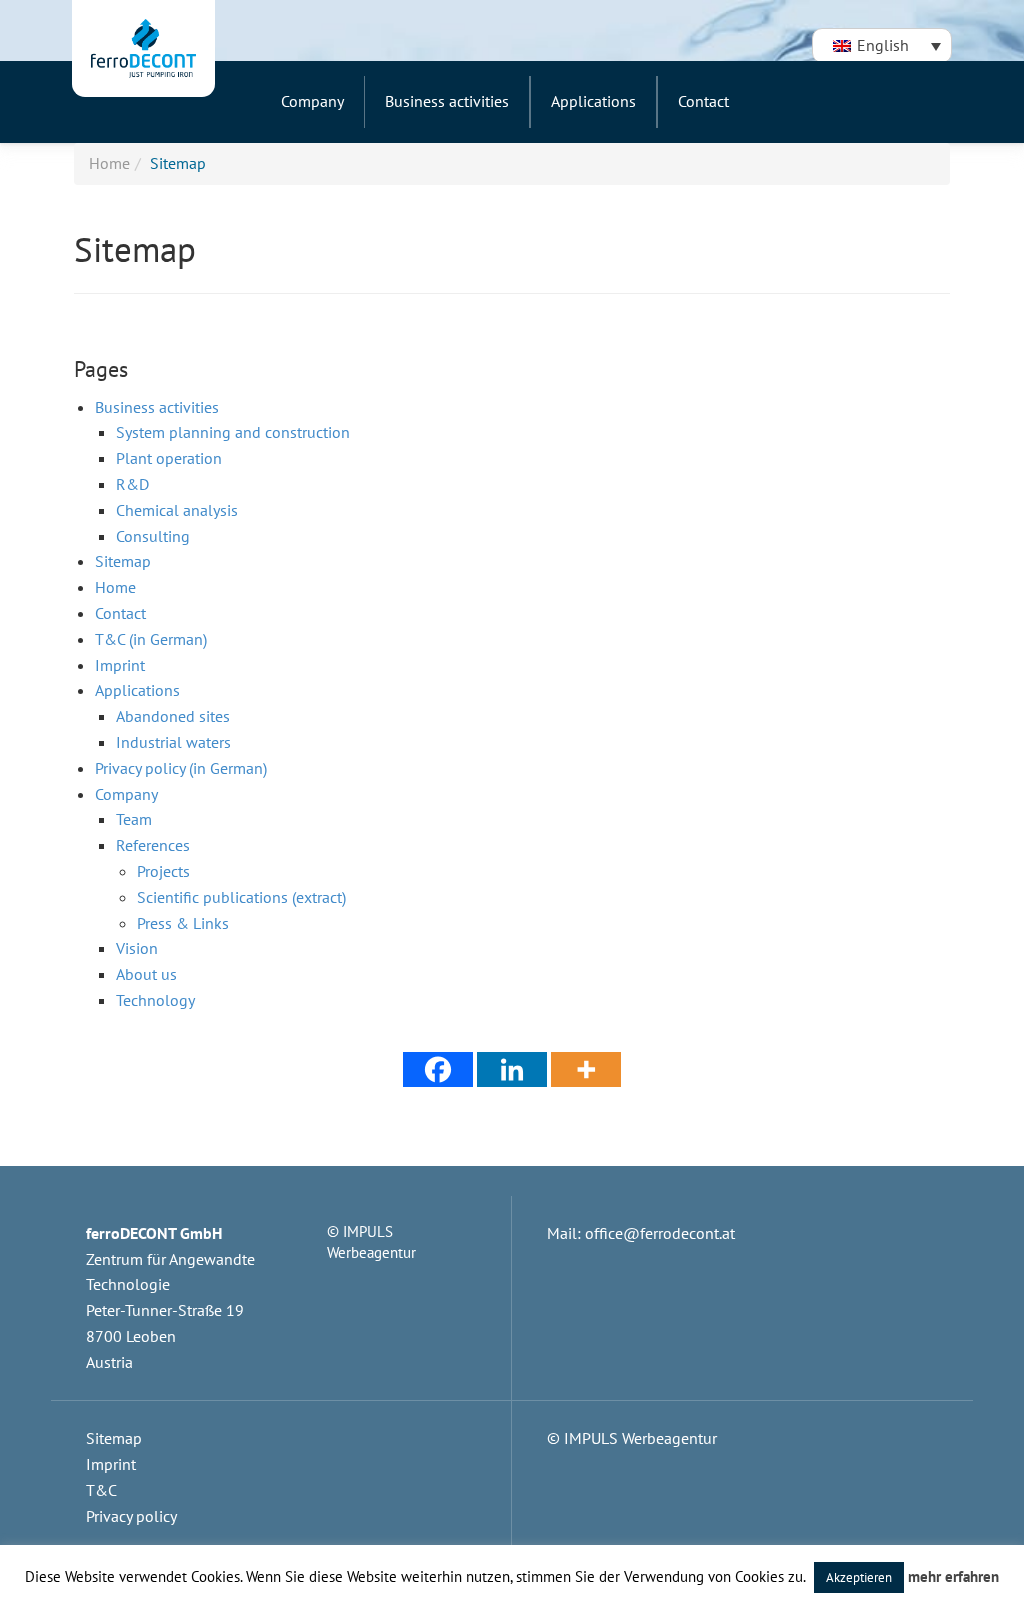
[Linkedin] (512, 1069)
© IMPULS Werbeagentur (632, 1438)
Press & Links (183, 923)
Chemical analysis (177, 510)
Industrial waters (173, 742)
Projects (163, 871)
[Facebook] (438, 1069)
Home (109, 163)
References (153, 845)
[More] (586, 1069)
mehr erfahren (953, 1576)
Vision (137, 948)
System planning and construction (233, 432)
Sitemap (123, 561)
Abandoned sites (173, 716)
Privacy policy (131, 1516)
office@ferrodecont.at (660, 1233)
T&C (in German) (151, 639)
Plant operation (169, 458)
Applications (137, 690)
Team (134, 819)
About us (146, 974)
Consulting (153, 536)
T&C (101, 1490)
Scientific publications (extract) (241, 897)
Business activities (157, 407)
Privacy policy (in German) (181, 768)
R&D (132, 484)
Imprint (120, 665)
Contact (120, 613)
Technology (155, 1000)
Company (126, 794)
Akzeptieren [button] (859, 1577)
